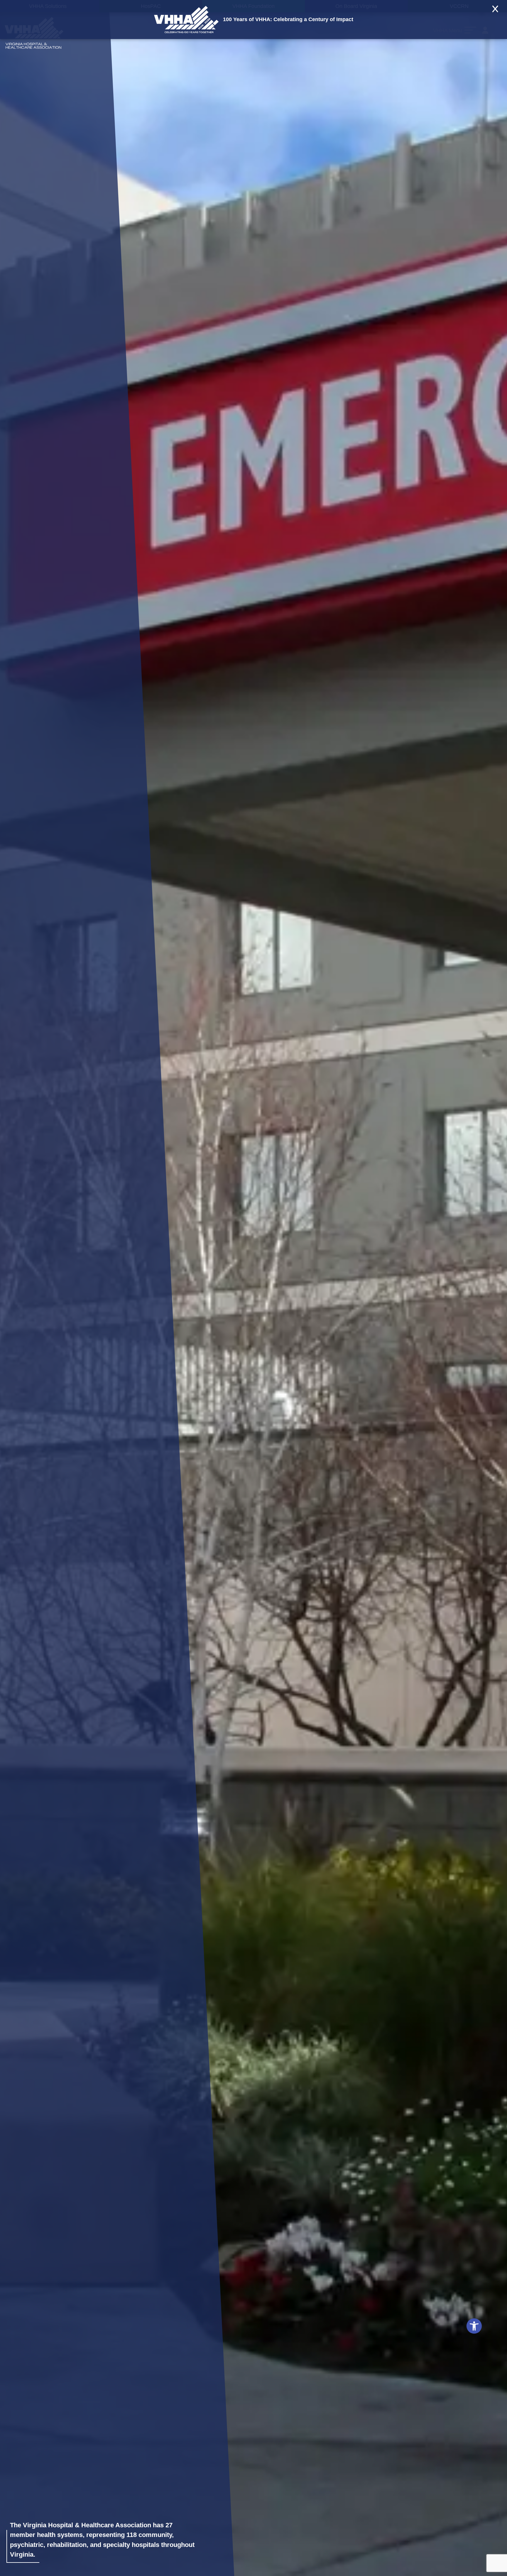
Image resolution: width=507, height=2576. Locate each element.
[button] (474, 2326)
